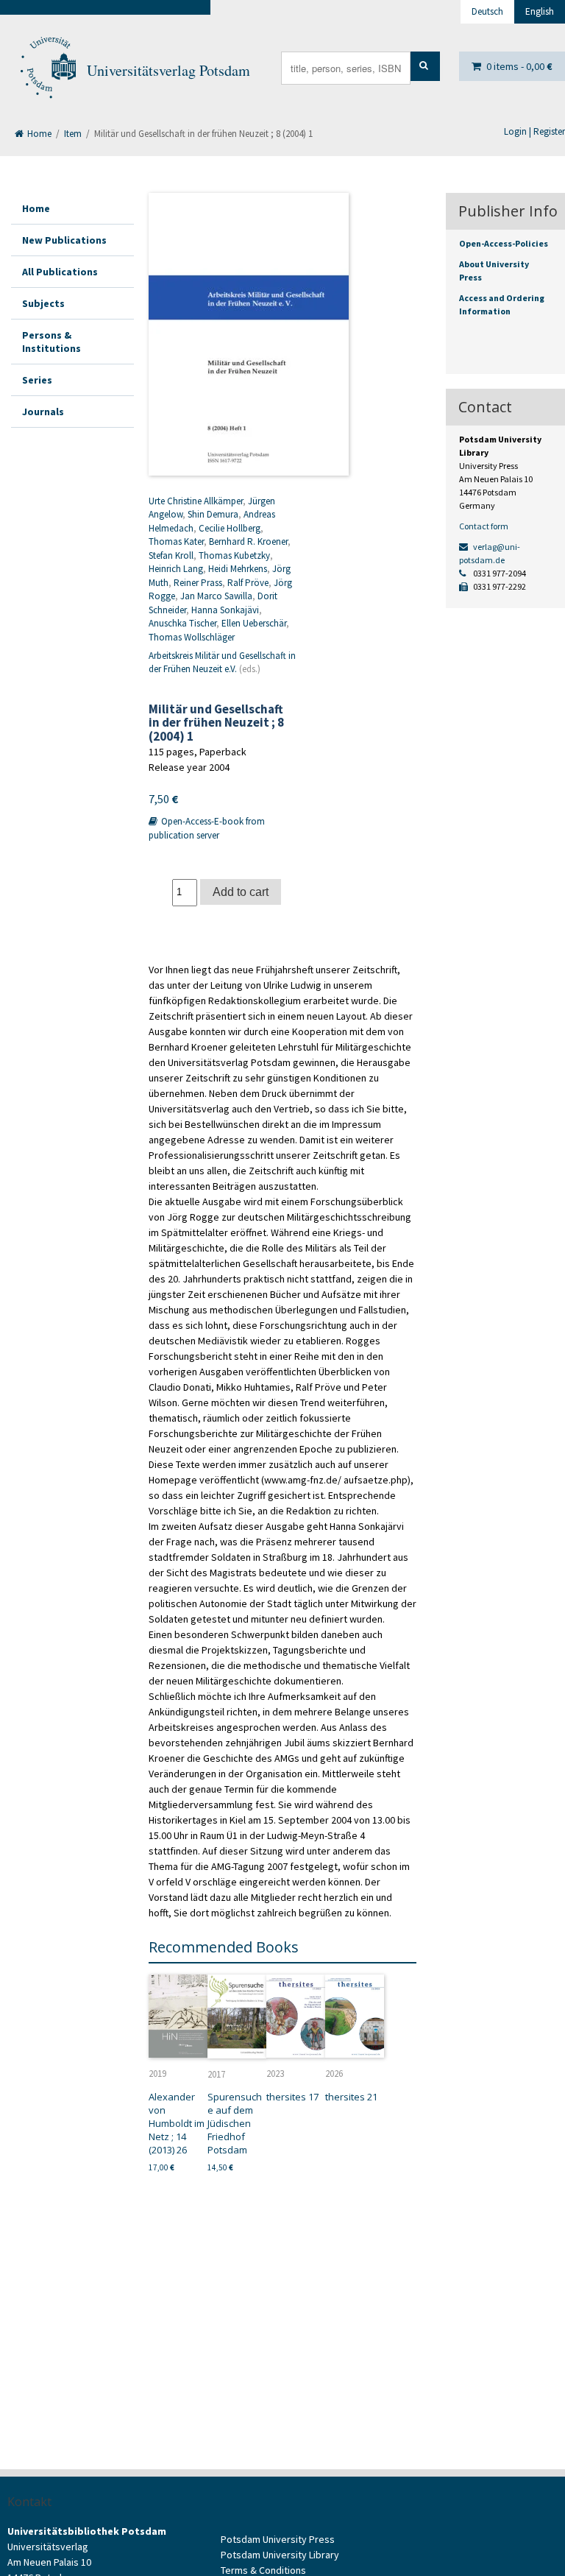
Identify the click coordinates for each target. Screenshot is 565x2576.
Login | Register (534, 131)
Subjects (43, 303)
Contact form (484, 526)
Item (73, 134)
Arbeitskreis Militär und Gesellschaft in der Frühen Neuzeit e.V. (222, 663)
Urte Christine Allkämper (196, 501)
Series (37, 380)
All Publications (60, 272)
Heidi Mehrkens (238, 569)
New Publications (64, 240)
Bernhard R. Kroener (248, 541)
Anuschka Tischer (182, 623)
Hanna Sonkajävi (225, 610)
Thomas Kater (176, 541)
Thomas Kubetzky (234, 555)
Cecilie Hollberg (230, 528)
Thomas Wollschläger (192, 637)
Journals (43, 412)
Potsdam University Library (280, 2555)
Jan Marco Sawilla (216, 596)
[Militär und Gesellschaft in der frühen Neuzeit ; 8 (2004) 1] (249, 334)
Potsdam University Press (278, 2539)
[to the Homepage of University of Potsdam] (47, 71)
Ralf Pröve (248, 583)
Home (38, 134)
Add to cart (241, 892)
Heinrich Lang (176, 569)
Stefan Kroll (171, 555)
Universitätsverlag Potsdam (168, 70)
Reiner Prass (198, 583)
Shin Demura (213, 514)
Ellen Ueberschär (254, 623)
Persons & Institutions (51, 342)
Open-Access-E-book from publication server (207, 828)
